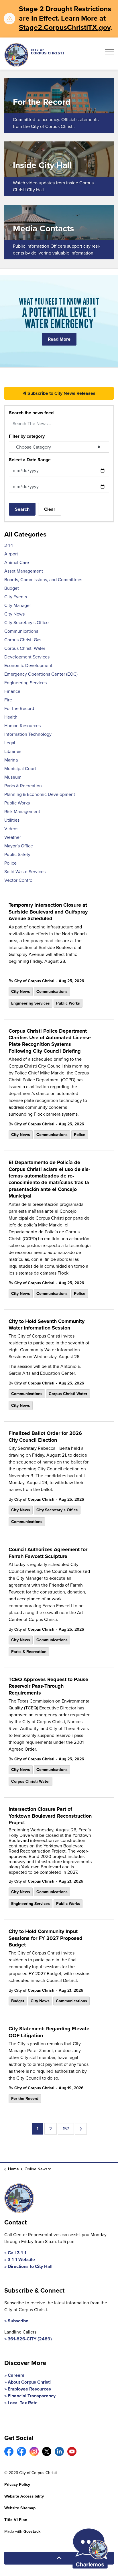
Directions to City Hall (30, 2266)
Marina (11, 760)
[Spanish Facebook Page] (21, 2451)
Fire (8, 700)
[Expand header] (109, 54)
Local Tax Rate (23, 2403)
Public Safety (17, 854)
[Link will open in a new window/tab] (9, 2451)
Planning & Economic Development (40, 794)
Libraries (13, 751)
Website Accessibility (24, 2496)
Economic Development (28, 665)
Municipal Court (20, 769)
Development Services (27, 657)
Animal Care (17, 562)
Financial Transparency (32, 2396)
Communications (52, 992)
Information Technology (28, 734)
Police (80, 1135)
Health (11, 717)
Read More (59, 339)
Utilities (12, 820)
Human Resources (22, 726)
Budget (18, 2001)
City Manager (18, 605)
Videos (11, 829)
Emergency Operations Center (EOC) (41, 674)
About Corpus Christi (29, 2382)
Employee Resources (29, 2389)
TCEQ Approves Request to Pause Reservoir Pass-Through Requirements (48, 1686)
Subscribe (18, 2321)
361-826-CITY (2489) (30, 2339)
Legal (10, 743)
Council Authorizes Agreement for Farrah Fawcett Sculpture (48, 1553)
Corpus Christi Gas (23, 640)
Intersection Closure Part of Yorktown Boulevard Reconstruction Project (50, 1816)
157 (66, 2129)
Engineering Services (31, 1003)
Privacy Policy (17, 2485)
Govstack (32, 2531)
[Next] (81, 2129)
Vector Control (19, 880)
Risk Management (22, 811)
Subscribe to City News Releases (61, 393)
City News (21, 992)
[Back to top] (59, 2558)
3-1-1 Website (21, 2260)
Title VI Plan (16, 2520)
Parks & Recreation (29, 1652)
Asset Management (24, 571)
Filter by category (27, 436)
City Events (16, 597)
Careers (16, 2375)
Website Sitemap (20, 2508)
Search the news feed (31, 413)
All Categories (25, 534)
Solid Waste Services (25, 872)
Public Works (68, 1003)
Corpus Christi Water (68, 1394)
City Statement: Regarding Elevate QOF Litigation (49, 2032)
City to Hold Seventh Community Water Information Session (47, 1325)
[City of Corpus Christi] (34, 55)
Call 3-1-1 (17, 2253)
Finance (12, 691)
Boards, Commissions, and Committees (43, 580)
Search (22, 509)
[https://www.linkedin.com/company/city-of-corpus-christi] (59, 2451)
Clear (50, 509)
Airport (11, 554)
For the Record (25, 2099)
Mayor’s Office (19, 846)
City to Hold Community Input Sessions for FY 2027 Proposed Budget (46, 1938)
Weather (13, 837)
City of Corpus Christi (34, 981)
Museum (13, 777)
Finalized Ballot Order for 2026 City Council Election (45, 1437)
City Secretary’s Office (57, 1510)
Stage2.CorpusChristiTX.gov (65, 27)
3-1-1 (8, 545)
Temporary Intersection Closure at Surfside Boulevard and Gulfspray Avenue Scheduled (48, 912)
